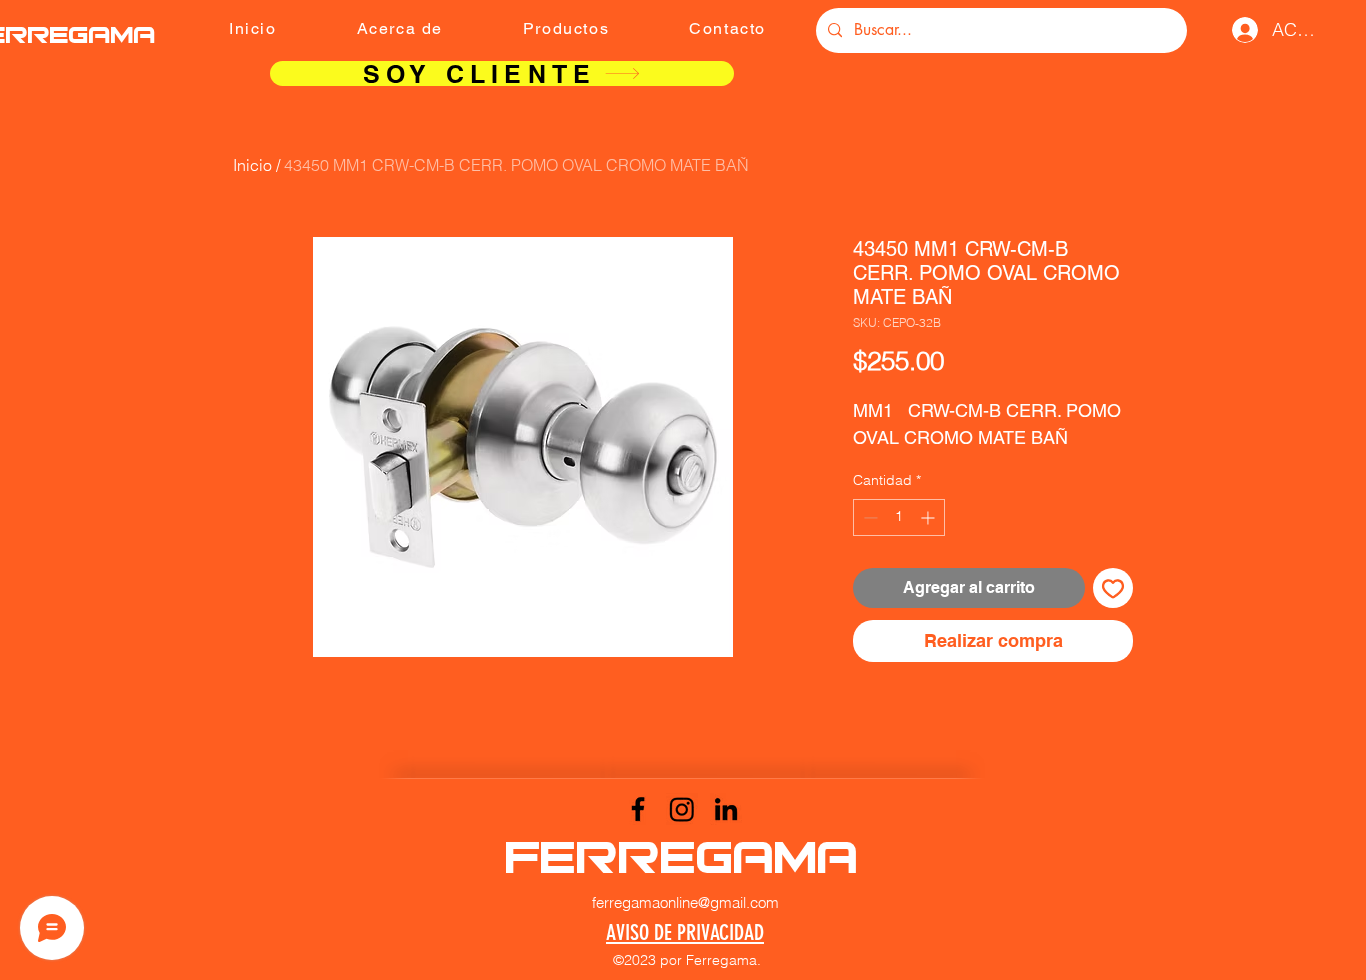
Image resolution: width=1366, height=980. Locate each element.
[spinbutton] (899, 517)
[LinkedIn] (726, 809)
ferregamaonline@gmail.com (685, 902)
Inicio (252, 165)
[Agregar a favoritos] (1113, 588)
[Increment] (929, 517)
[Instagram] (682, 809)
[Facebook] (638, 809)
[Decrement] (868, 517)
